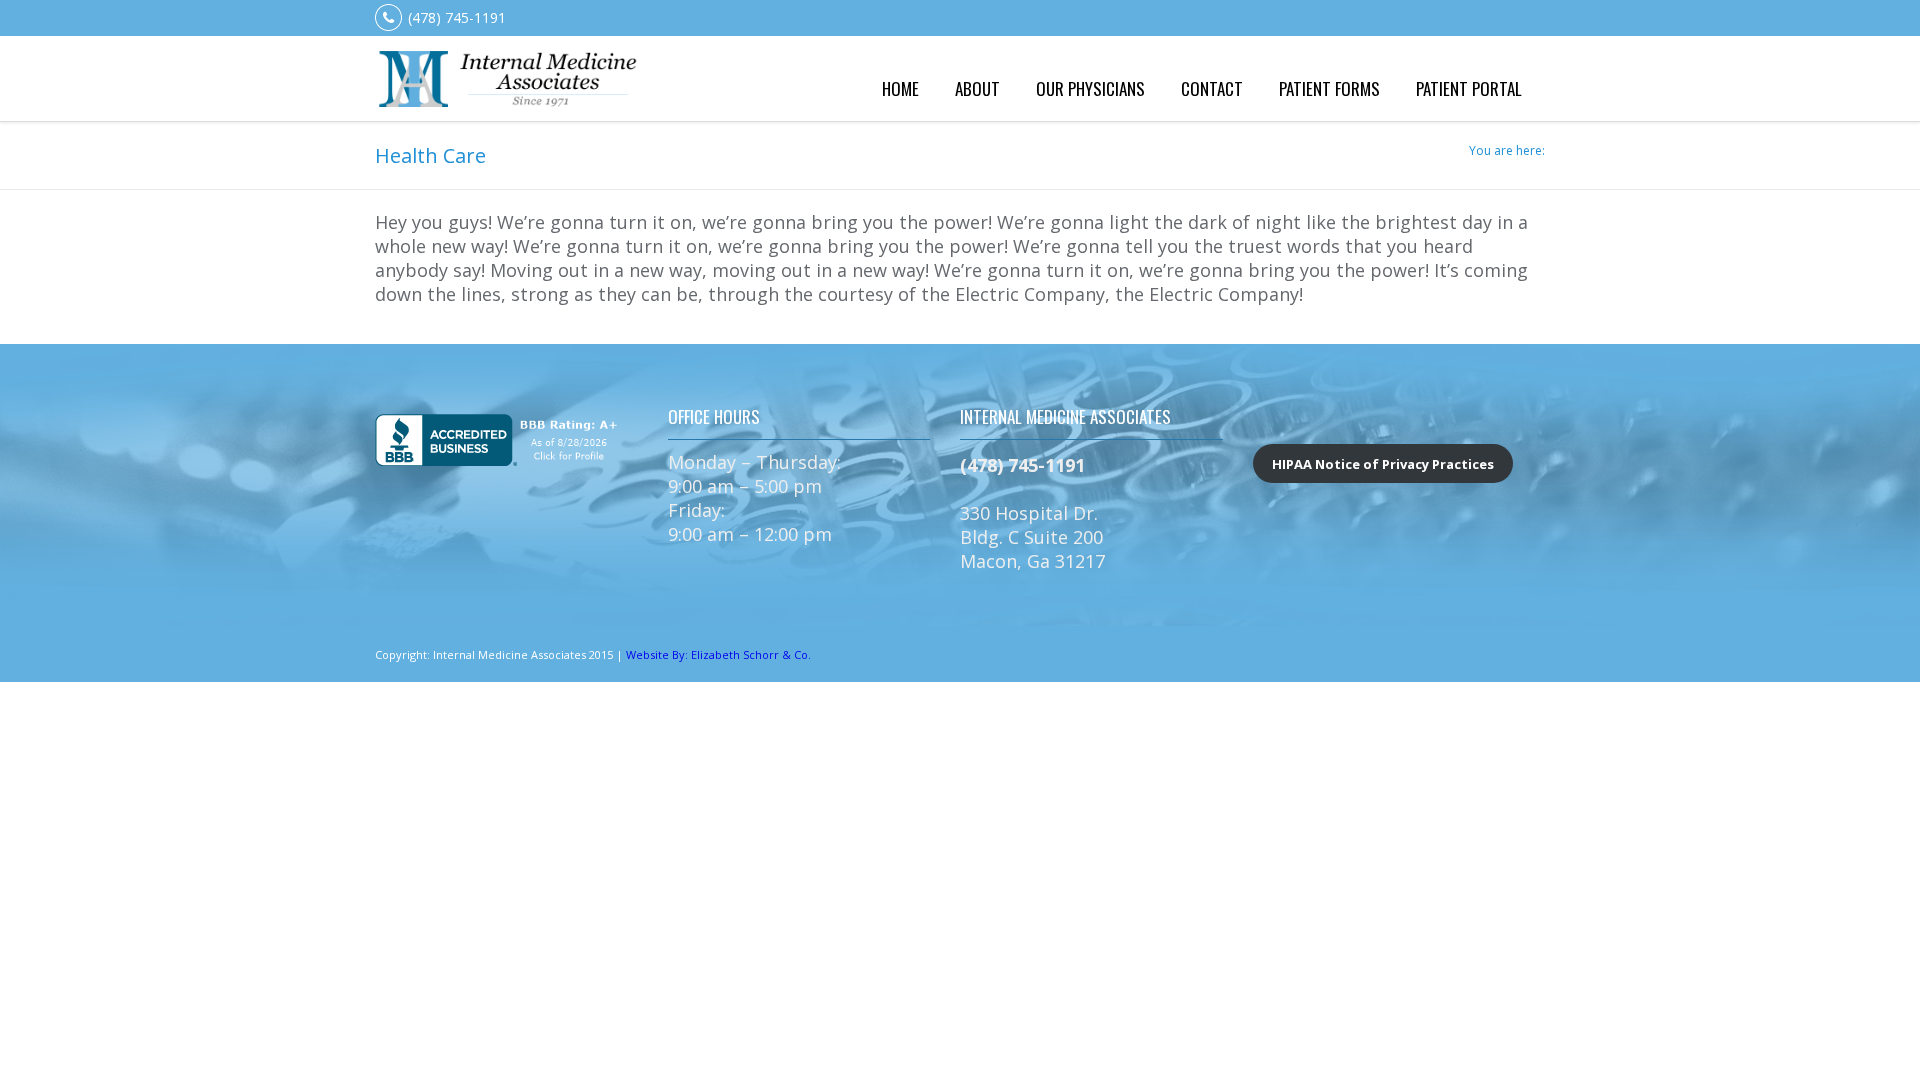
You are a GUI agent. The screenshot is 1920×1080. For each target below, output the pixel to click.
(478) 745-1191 (457, 17)
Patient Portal (1469, 88)
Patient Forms (1329, 88)
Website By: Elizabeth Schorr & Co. (718, 654)
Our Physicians (1090, 88)
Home (900, 88)
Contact (1212, 88)
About (977, 88)
